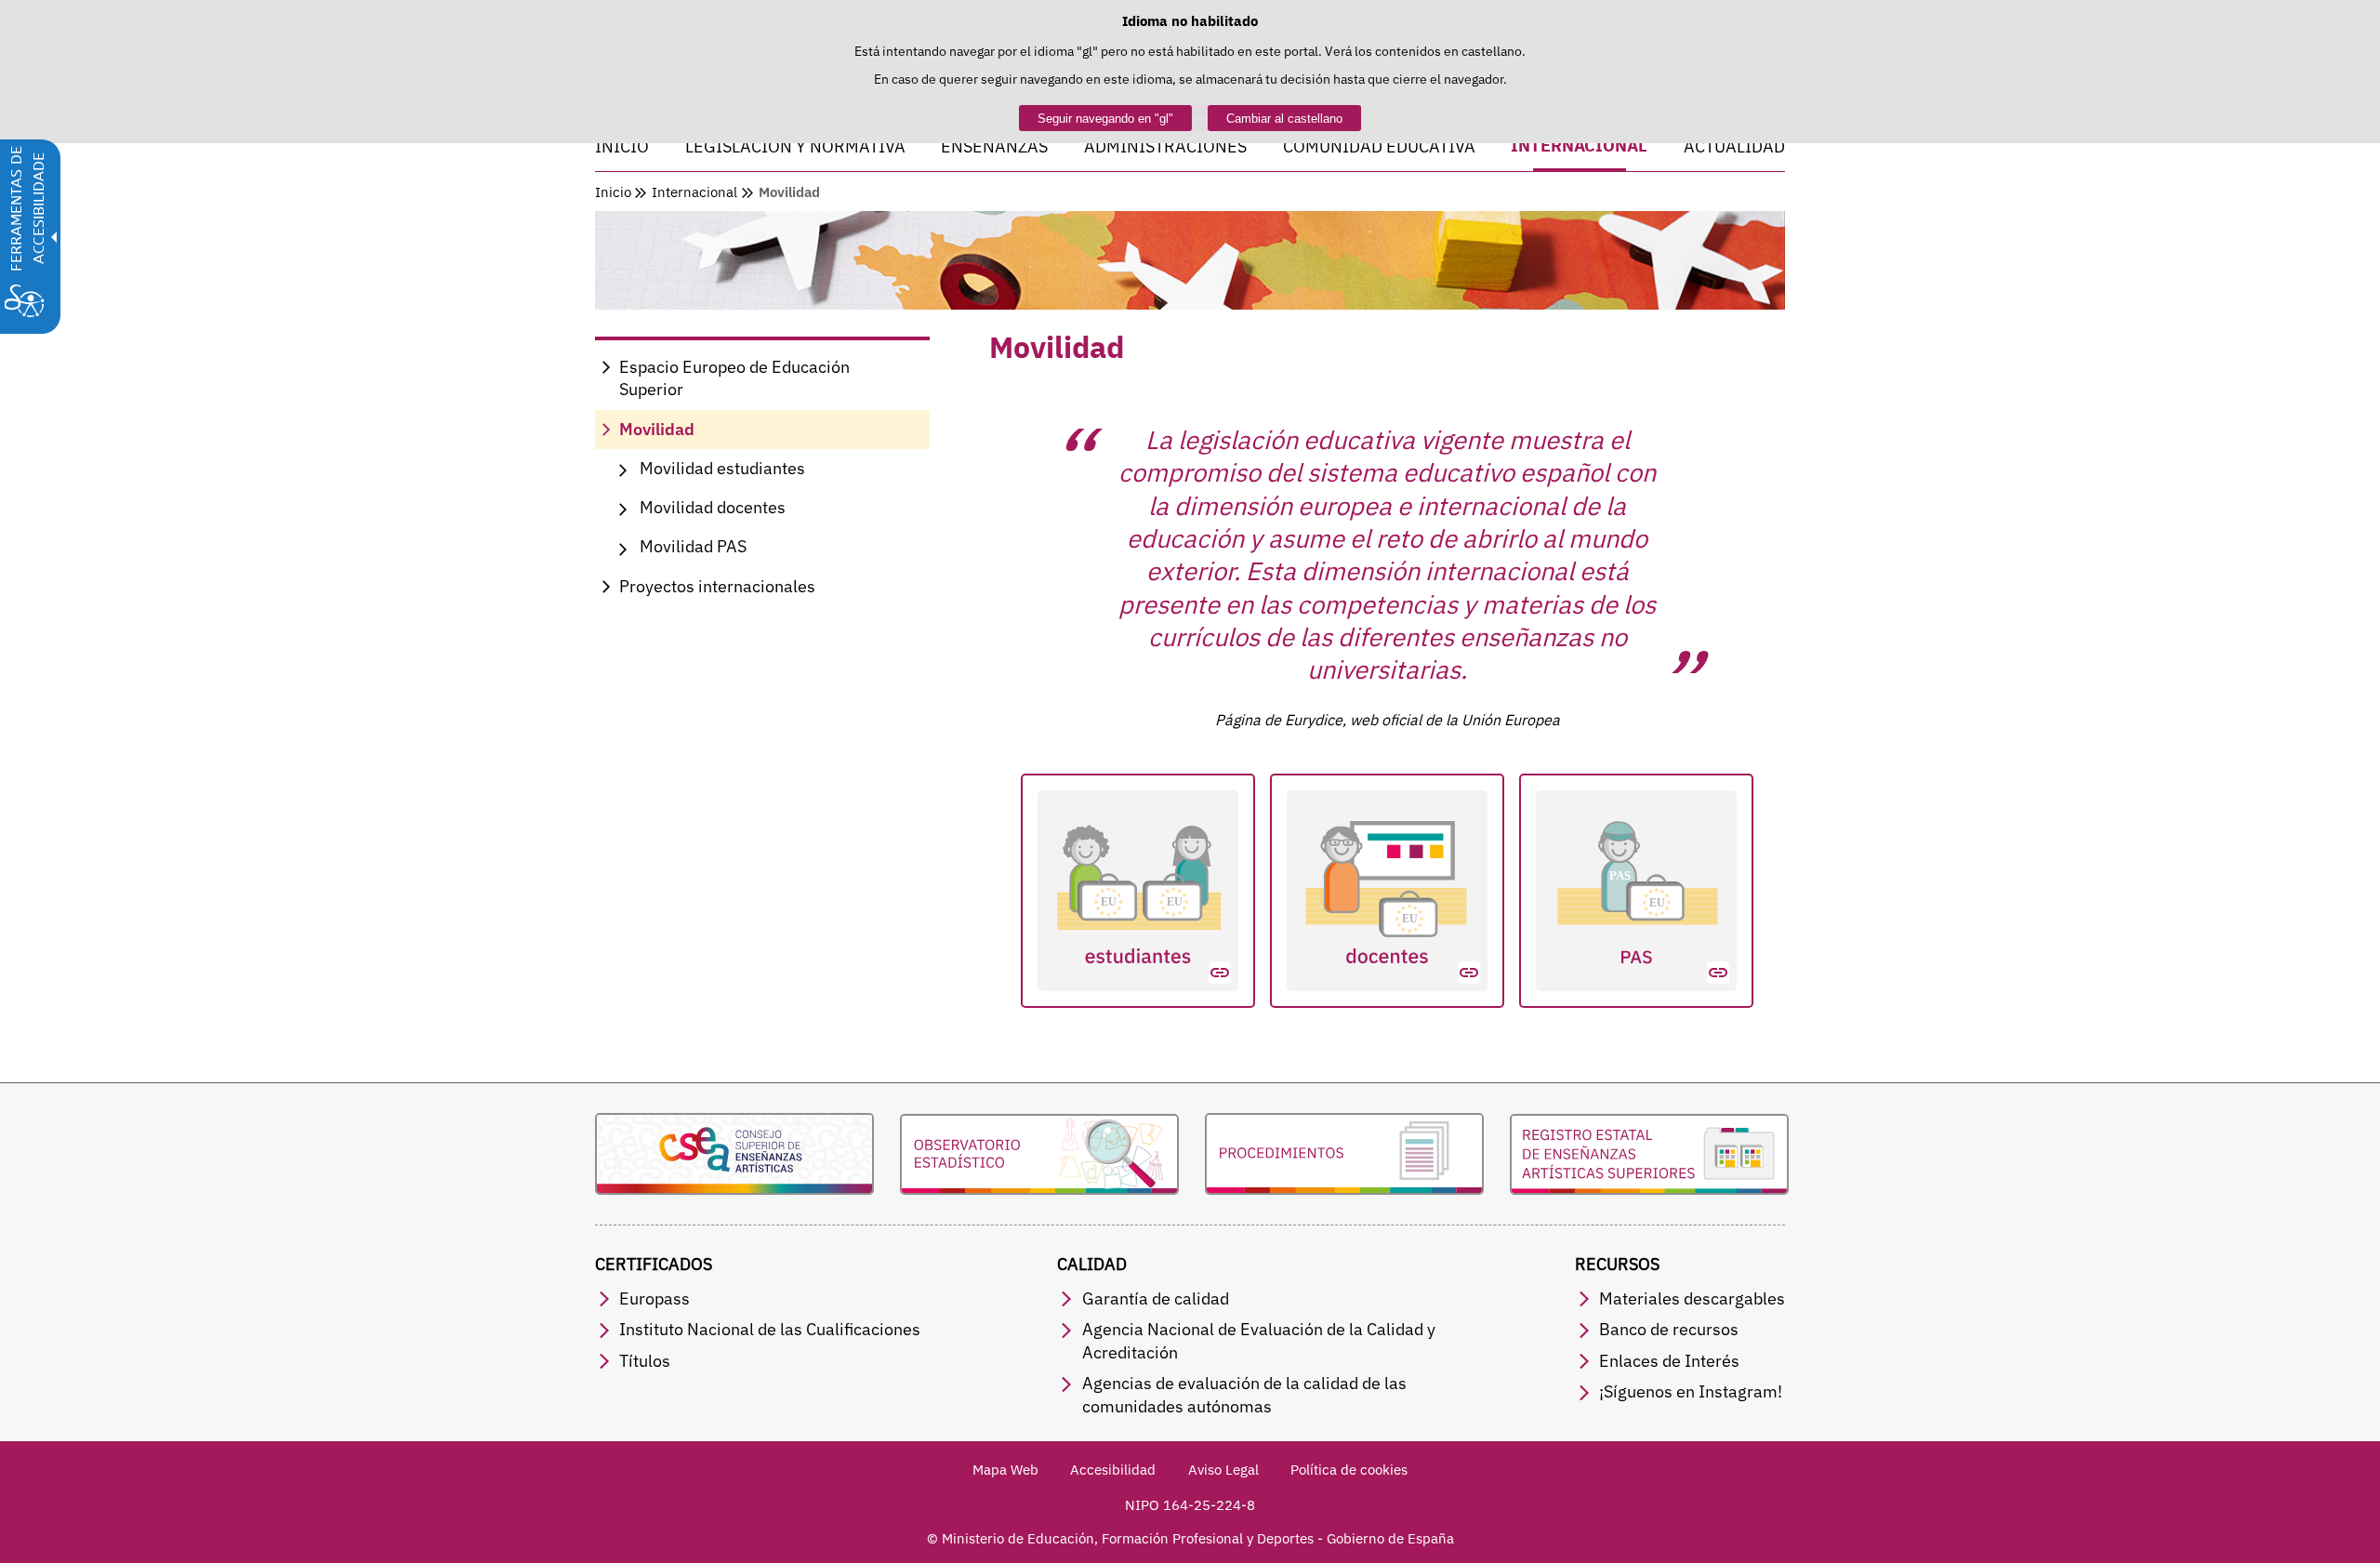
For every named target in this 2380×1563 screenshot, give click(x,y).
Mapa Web (1005, 1469)
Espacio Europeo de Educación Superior (734, 378)
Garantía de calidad (1156, 1298)
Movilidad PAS (693, 546)
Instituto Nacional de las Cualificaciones (770, 1329)
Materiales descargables (1692, 1298)
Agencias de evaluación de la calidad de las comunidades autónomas (1244, 1395)
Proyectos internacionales (717, 586)
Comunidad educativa (1379, 146)
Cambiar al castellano (1284, 119)
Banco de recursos (1669, 1329)
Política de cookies (1349, 1469)
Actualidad (1734, 146)
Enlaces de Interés (1669, 1361)
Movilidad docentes (713, 507)
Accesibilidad (1113, 1469)
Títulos (645, 1361)
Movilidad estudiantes (722, 468)
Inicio (622, 146)
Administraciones (1165, 146)
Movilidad (657, 429)
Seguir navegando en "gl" (1105, 119)
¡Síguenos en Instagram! (1691, 1391)
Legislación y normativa (795, 146)
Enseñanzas (994, 146)
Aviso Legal (1223, 1469)
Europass (654, 1298)
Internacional (1579, 147)
